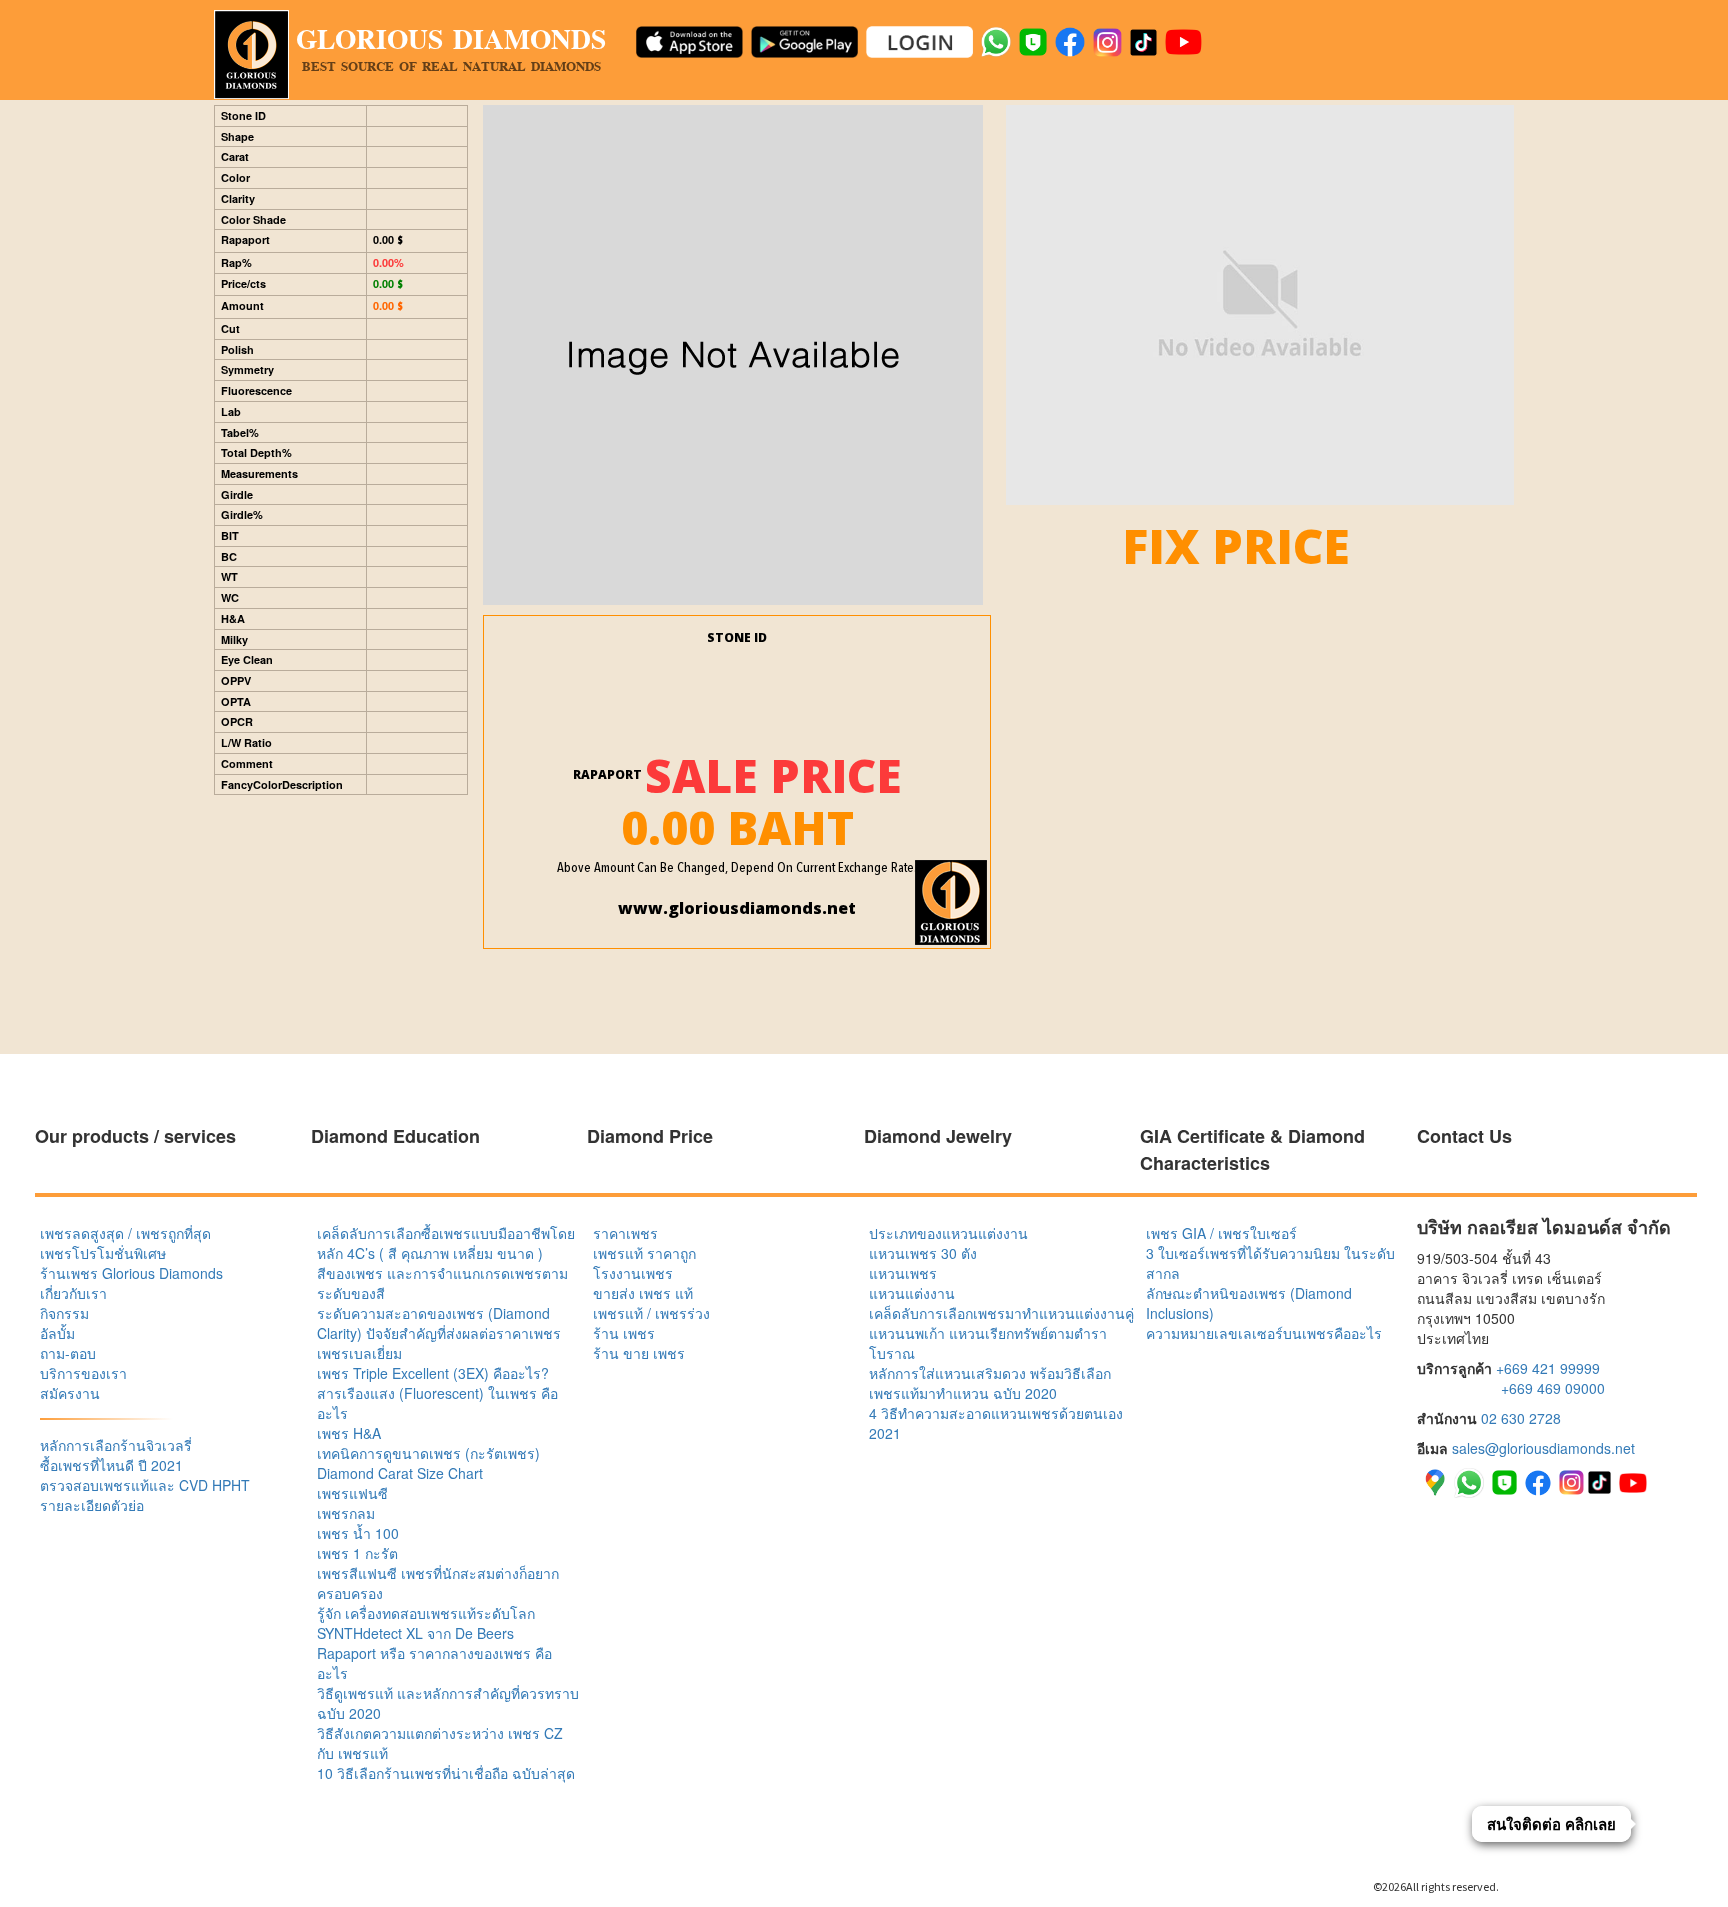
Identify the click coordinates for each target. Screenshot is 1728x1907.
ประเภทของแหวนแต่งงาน (948, 1233)
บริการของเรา (83, 1373)
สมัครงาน (70, 1393)
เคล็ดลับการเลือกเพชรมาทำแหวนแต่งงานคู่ (1001, 1313)
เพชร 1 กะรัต (357, 1553)
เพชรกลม (346, 1513)
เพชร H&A (349, 1433)
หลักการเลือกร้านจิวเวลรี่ (116, 1445)
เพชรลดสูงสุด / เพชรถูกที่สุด (125, 1233)
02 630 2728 (1521, 1418)
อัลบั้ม (57, 1333)
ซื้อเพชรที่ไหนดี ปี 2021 (111, 1465)
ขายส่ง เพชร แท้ (643, 1293)
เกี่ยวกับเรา (73, 1293)
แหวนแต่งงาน (912, 1293)
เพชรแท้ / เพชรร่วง (651, 1313)
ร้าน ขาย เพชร (639, 1353)
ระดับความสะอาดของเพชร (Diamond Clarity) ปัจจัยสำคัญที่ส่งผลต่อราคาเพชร (439, 1323)
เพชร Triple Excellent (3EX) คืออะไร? (433, 1373)
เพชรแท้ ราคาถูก (644, 1253)
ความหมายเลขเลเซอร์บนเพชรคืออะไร (1264, 1333)
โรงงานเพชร (633, 1273)
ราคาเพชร (625, 1233)
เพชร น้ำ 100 (358, 1533)
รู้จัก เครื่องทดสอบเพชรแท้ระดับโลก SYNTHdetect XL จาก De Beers (426, 1623)
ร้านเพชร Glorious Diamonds (131, 1273)
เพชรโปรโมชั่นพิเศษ (103, 1253)
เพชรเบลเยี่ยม (359, 1353)
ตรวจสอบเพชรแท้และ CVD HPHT (145, 1485)
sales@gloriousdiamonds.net (1543, 1448)
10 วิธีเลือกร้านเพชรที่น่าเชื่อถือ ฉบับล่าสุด (446, 1773)
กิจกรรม (64, 1313)
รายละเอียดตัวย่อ (92, 1505)
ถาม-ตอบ (68, 1353)
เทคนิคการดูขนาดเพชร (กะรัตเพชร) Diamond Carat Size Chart (428, 1463)
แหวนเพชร (903, 1273)
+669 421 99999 (1548, 1368)
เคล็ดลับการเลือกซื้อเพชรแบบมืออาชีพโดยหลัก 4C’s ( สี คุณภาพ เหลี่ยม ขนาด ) (446, 1243)
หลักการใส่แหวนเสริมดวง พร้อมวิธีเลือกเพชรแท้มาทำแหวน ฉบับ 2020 (990, 1383)
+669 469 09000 (1553, 1388)
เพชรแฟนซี (352, 1493)
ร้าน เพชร (624, 1333)
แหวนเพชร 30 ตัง (923, 1253)
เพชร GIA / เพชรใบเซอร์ (1221, 1233)
